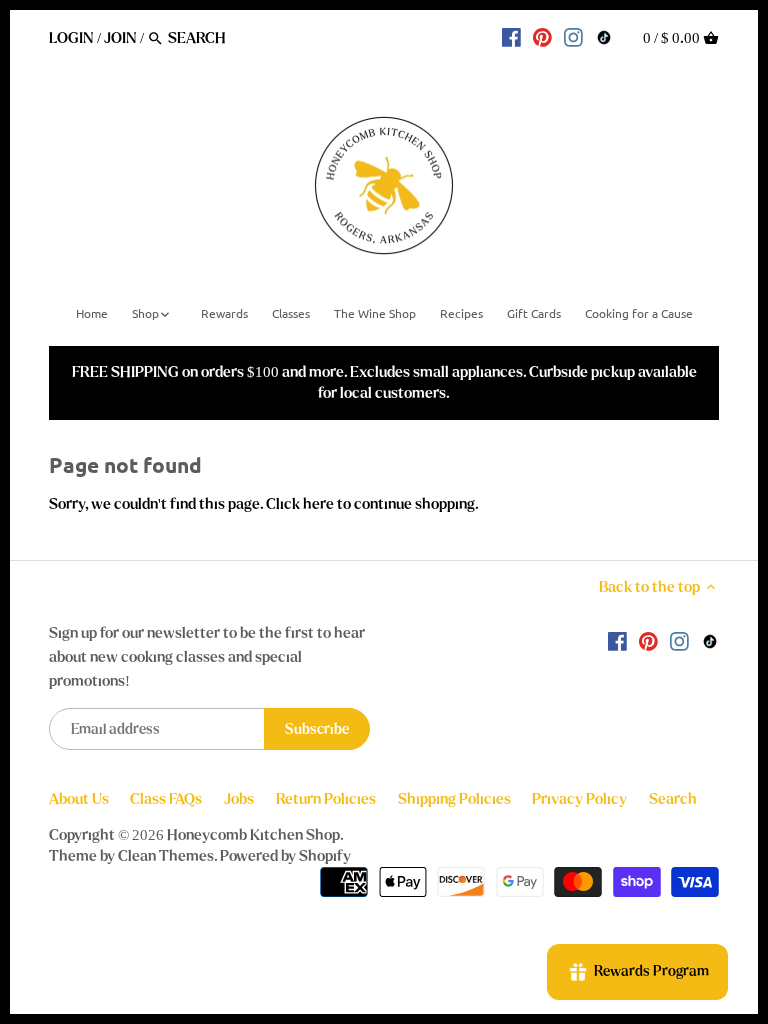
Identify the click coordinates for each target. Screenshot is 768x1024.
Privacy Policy (579, 799)
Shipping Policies (454, 799)
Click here (300, 504)
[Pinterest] (542, 37)
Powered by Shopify (285, 856)
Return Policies (326, 799)
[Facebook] (511, 37)
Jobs (239, 799)
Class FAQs (166, 799)
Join (120, 38)
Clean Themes (166, 856)
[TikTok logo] (604, 37)
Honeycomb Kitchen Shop (253, 835)
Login (71, 38)
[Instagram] (573, 37)
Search (673, 799)
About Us (79, 799)
